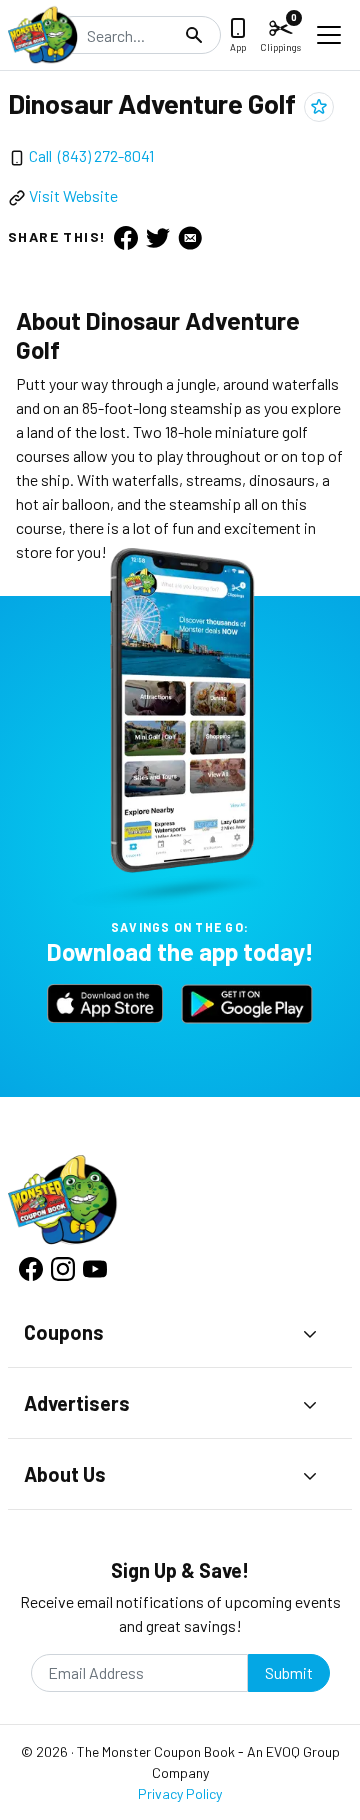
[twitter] (158, 237)
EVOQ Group (303, 1751)
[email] (190, 237)
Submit (289, 1672)
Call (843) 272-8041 (91, 155)
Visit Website (73, 195)
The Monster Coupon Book (156, 1751)
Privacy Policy (180, 1793)
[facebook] (126, 237)
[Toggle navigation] (329, 35)
